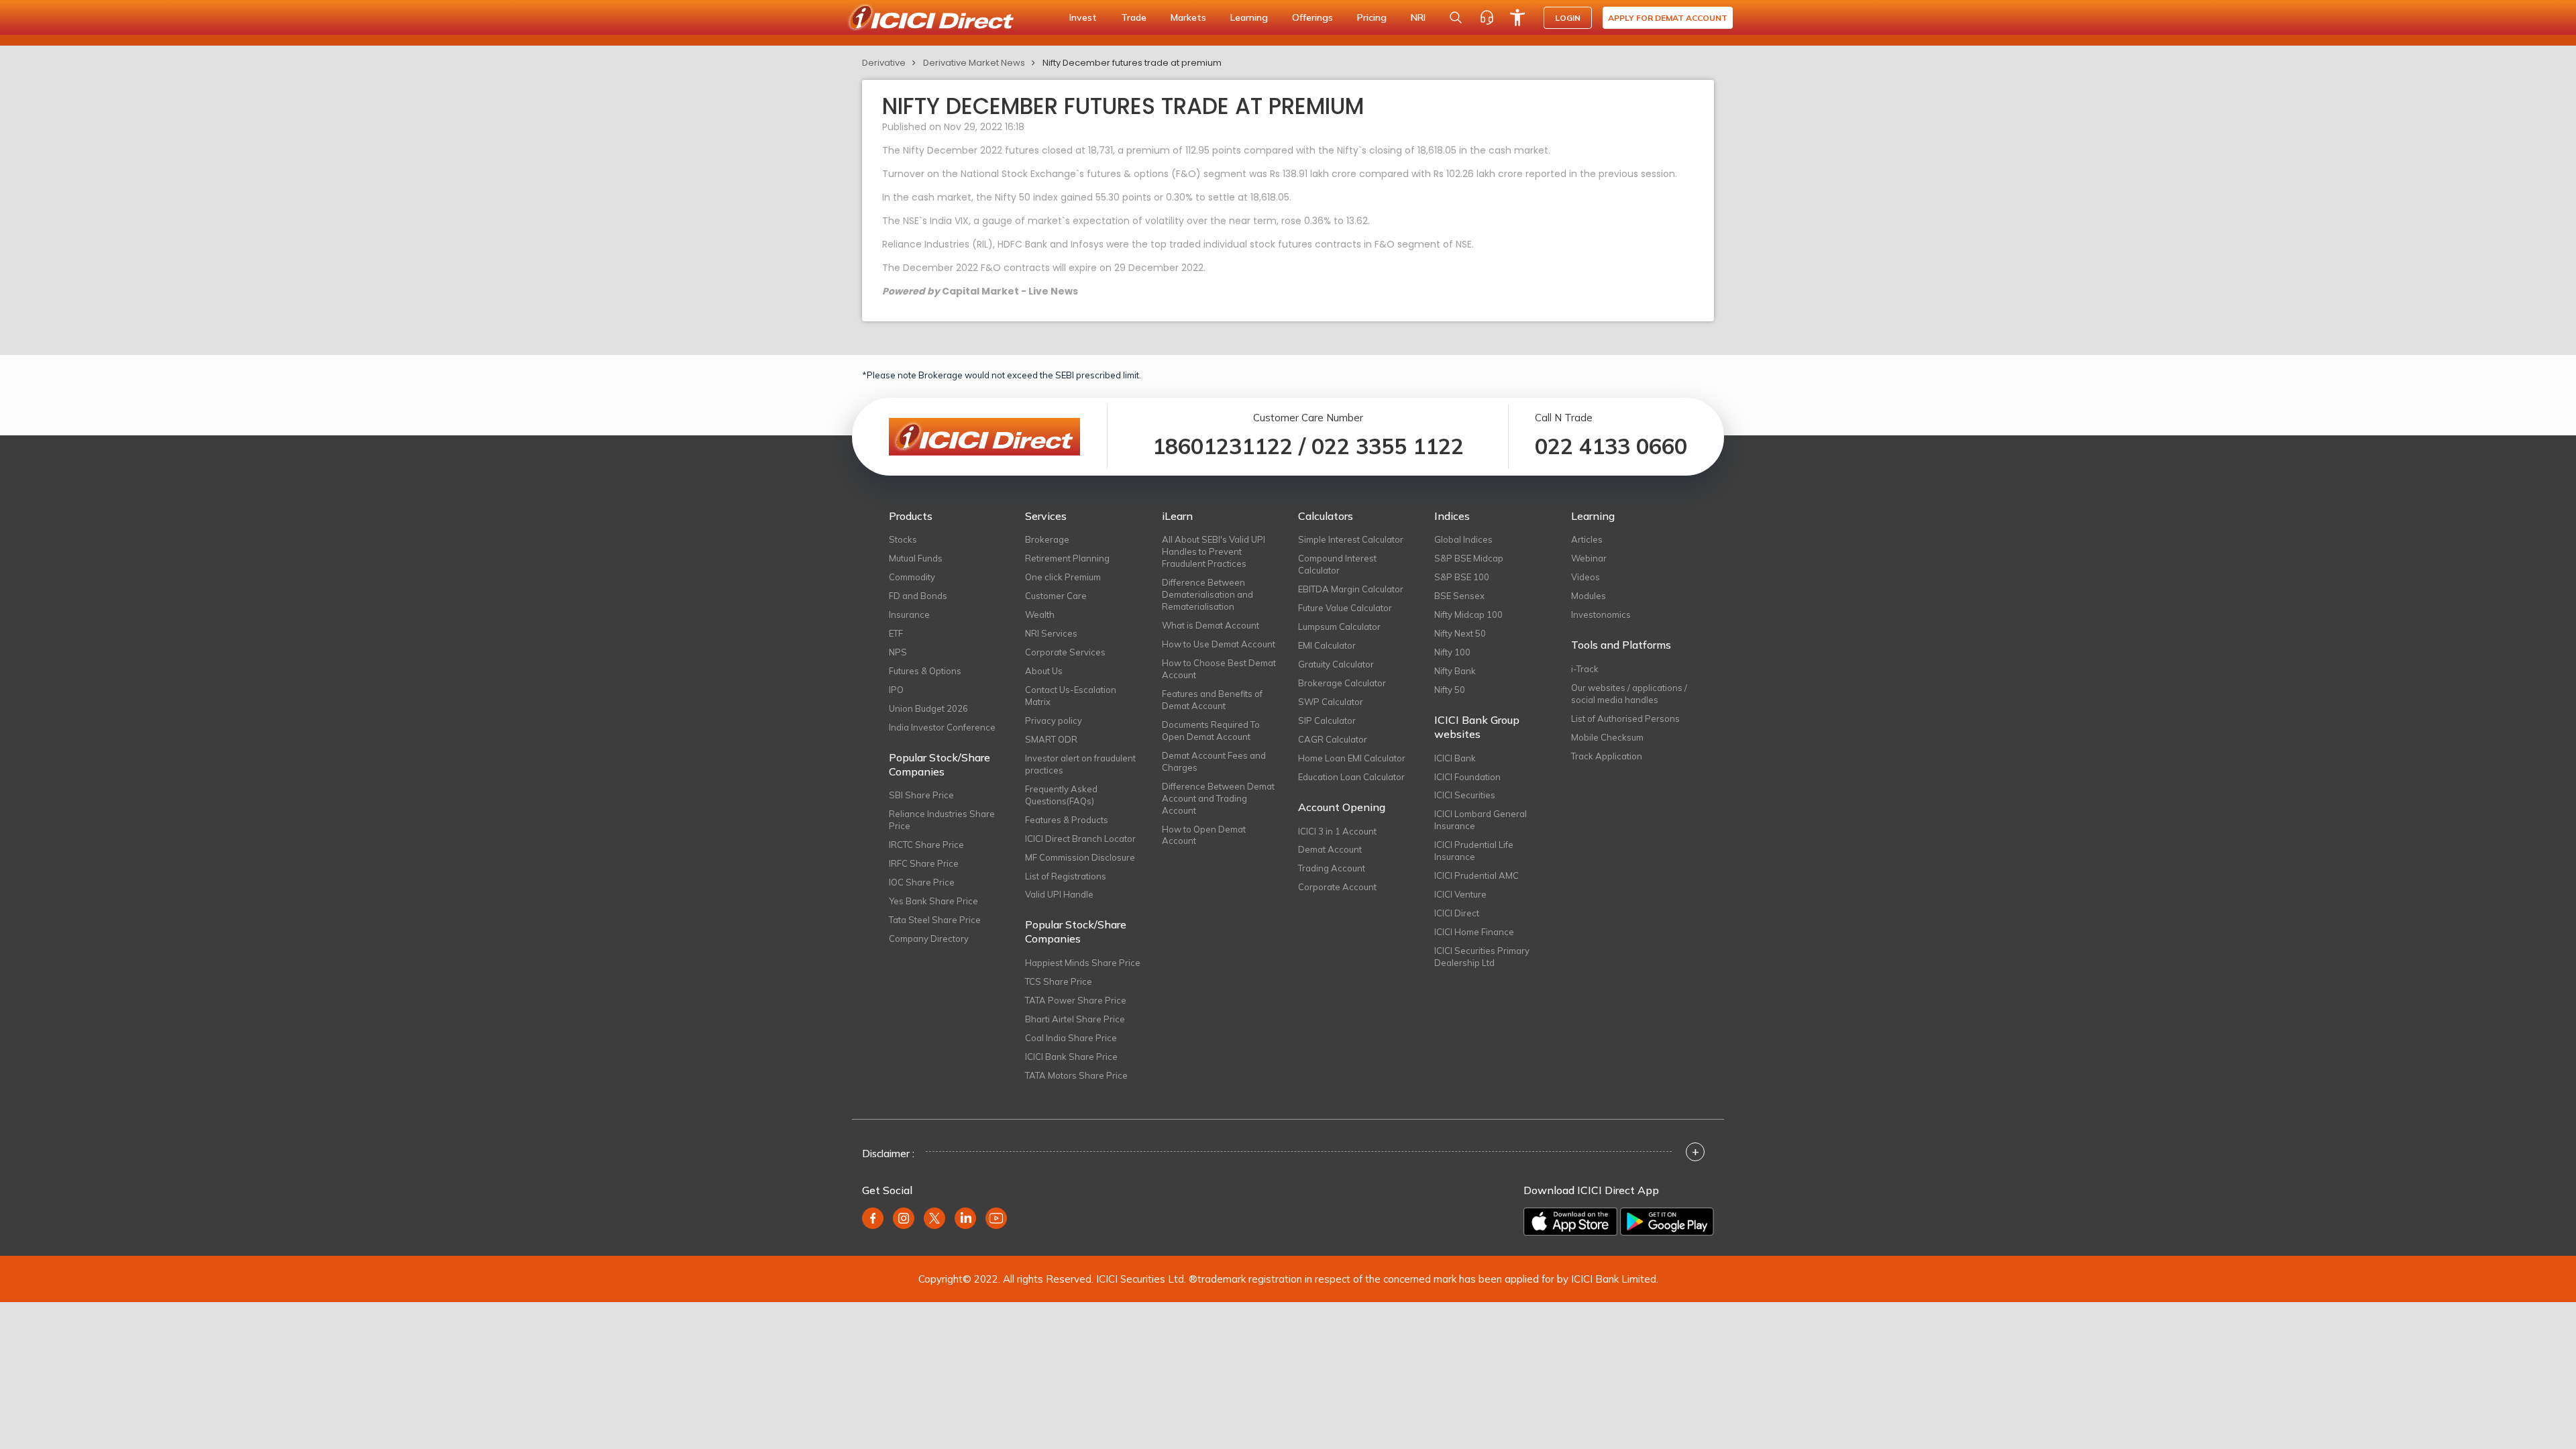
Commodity (912, 577)
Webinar (1589, 558)
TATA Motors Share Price (1076, 1075)
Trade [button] (1134, 17)
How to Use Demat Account (1219, 644)
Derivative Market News (974, 63)
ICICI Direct (1457, 913)
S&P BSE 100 (1462, 577)
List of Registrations (1066, 876)
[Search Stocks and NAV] (1456, 17)
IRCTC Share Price (926, 845)
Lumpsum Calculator (1339, 627)
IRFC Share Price (924, 863)
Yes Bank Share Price (933, 901)
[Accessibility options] (1517, 17)
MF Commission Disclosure (1080, 857)
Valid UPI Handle (1059, 894)
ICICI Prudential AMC (1477, 875)
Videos (1586, 577)
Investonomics (1601, 614)
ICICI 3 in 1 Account (1337, 831)
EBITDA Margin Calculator (1351, 589)
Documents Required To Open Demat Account (1211, 731)
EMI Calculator (1327, 645)
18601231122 (1223, 446)
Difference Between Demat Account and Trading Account (1218, 798)
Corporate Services (1065, 652)
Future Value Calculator (1345, 608)
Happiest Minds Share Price (1083, 963)
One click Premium (1063, 577)
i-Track (1585, 669)
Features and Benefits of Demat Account (1212, 700)
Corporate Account (1337, 887)
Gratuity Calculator (1336, 664)
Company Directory (929, 938)
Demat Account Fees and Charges (1214, 761)
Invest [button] (1083, 17)
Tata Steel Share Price (935, 920)
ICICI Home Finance (1474, 932)
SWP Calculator (1331, 702)
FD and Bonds (918, 596)
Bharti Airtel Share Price (1075, 1019)
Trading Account (1332, 868)
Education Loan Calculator (1351, 777)
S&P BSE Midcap (1469, 558)
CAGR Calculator (1333, 739)
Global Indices (1463, 539)
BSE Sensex (1459, 596)
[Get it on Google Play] (1667, 1222)
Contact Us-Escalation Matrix (1071, 696)
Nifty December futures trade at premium (1132, 63)
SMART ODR (1051, 739)
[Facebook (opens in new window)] (873, 1218)
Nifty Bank (1455, 671)
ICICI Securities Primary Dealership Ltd (1482, 957)
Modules (1589, 596)
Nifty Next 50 (1460, 633)
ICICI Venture (1460, 894)
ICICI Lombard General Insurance (1481, 820)
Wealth (1040, 614)
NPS (898, 652)
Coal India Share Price (1071, 1038)
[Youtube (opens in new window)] (996, 1218)
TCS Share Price (1059, 981)
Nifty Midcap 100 (1468, 614)
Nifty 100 (1452, 652)
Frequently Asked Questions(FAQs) (1061, 795)
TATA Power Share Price (1076, 1000)
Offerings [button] (1312, 17)
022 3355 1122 (1388, 446)
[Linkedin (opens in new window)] (965, 1218)
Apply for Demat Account (1668, 18)
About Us (1044, 671)
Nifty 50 (1450, 690)
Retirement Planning (1067, 558)
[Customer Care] (1487, 17)
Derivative (884, 63)
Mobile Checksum (1607, 737)
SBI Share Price (921, 795)
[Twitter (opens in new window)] (934, 1218)
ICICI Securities (1465, 795)
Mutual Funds (916, 558)
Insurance (909, 614)
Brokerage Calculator (1342, 683)
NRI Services (1051, 633)
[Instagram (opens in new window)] (904, 1218)
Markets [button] (1188, 17)
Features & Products (1067, 820)
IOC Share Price (922, 882)
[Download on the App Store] (1570, 1222)
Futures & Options (925, 671)
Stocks (903, 539)
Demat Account (1330, 849)
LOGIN (1568, 18)
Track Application (1607, 756)
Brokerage (1047, 539)
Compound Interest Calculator (1337, 564)
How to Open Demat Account (1204, 835)
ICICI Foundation (1467, 777)
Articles (1587, 539)
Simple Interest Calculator (1351, 539)
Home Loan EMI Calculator (1352, 758)
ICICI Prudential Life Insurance (1474, 851)
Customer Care (1056, 596)
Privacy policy (1054, 720)
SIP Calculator (1327, 720)
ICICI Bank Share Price (1071, 1057)
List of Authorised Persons (1625, 718)
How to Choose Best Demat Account (1219, 669)
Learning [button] (1249, 17)
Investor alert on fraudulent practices (1080, 764)
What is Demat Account (1211, 625)
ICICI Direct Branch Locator (1080, 839)
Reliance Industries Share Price (942, 820)
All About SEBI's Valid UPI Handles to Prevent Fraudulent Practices (1214, 551)
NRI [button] (1418, 17)
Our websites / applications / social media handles (1629, 694)
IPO (896, 690)
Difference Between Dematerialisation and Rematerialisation (1207, 594)
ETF (896, 633)
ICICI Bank (1455, 758)
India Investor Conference (942, 727)
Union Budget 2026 (928, 708)
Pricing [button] (1372, 17)
